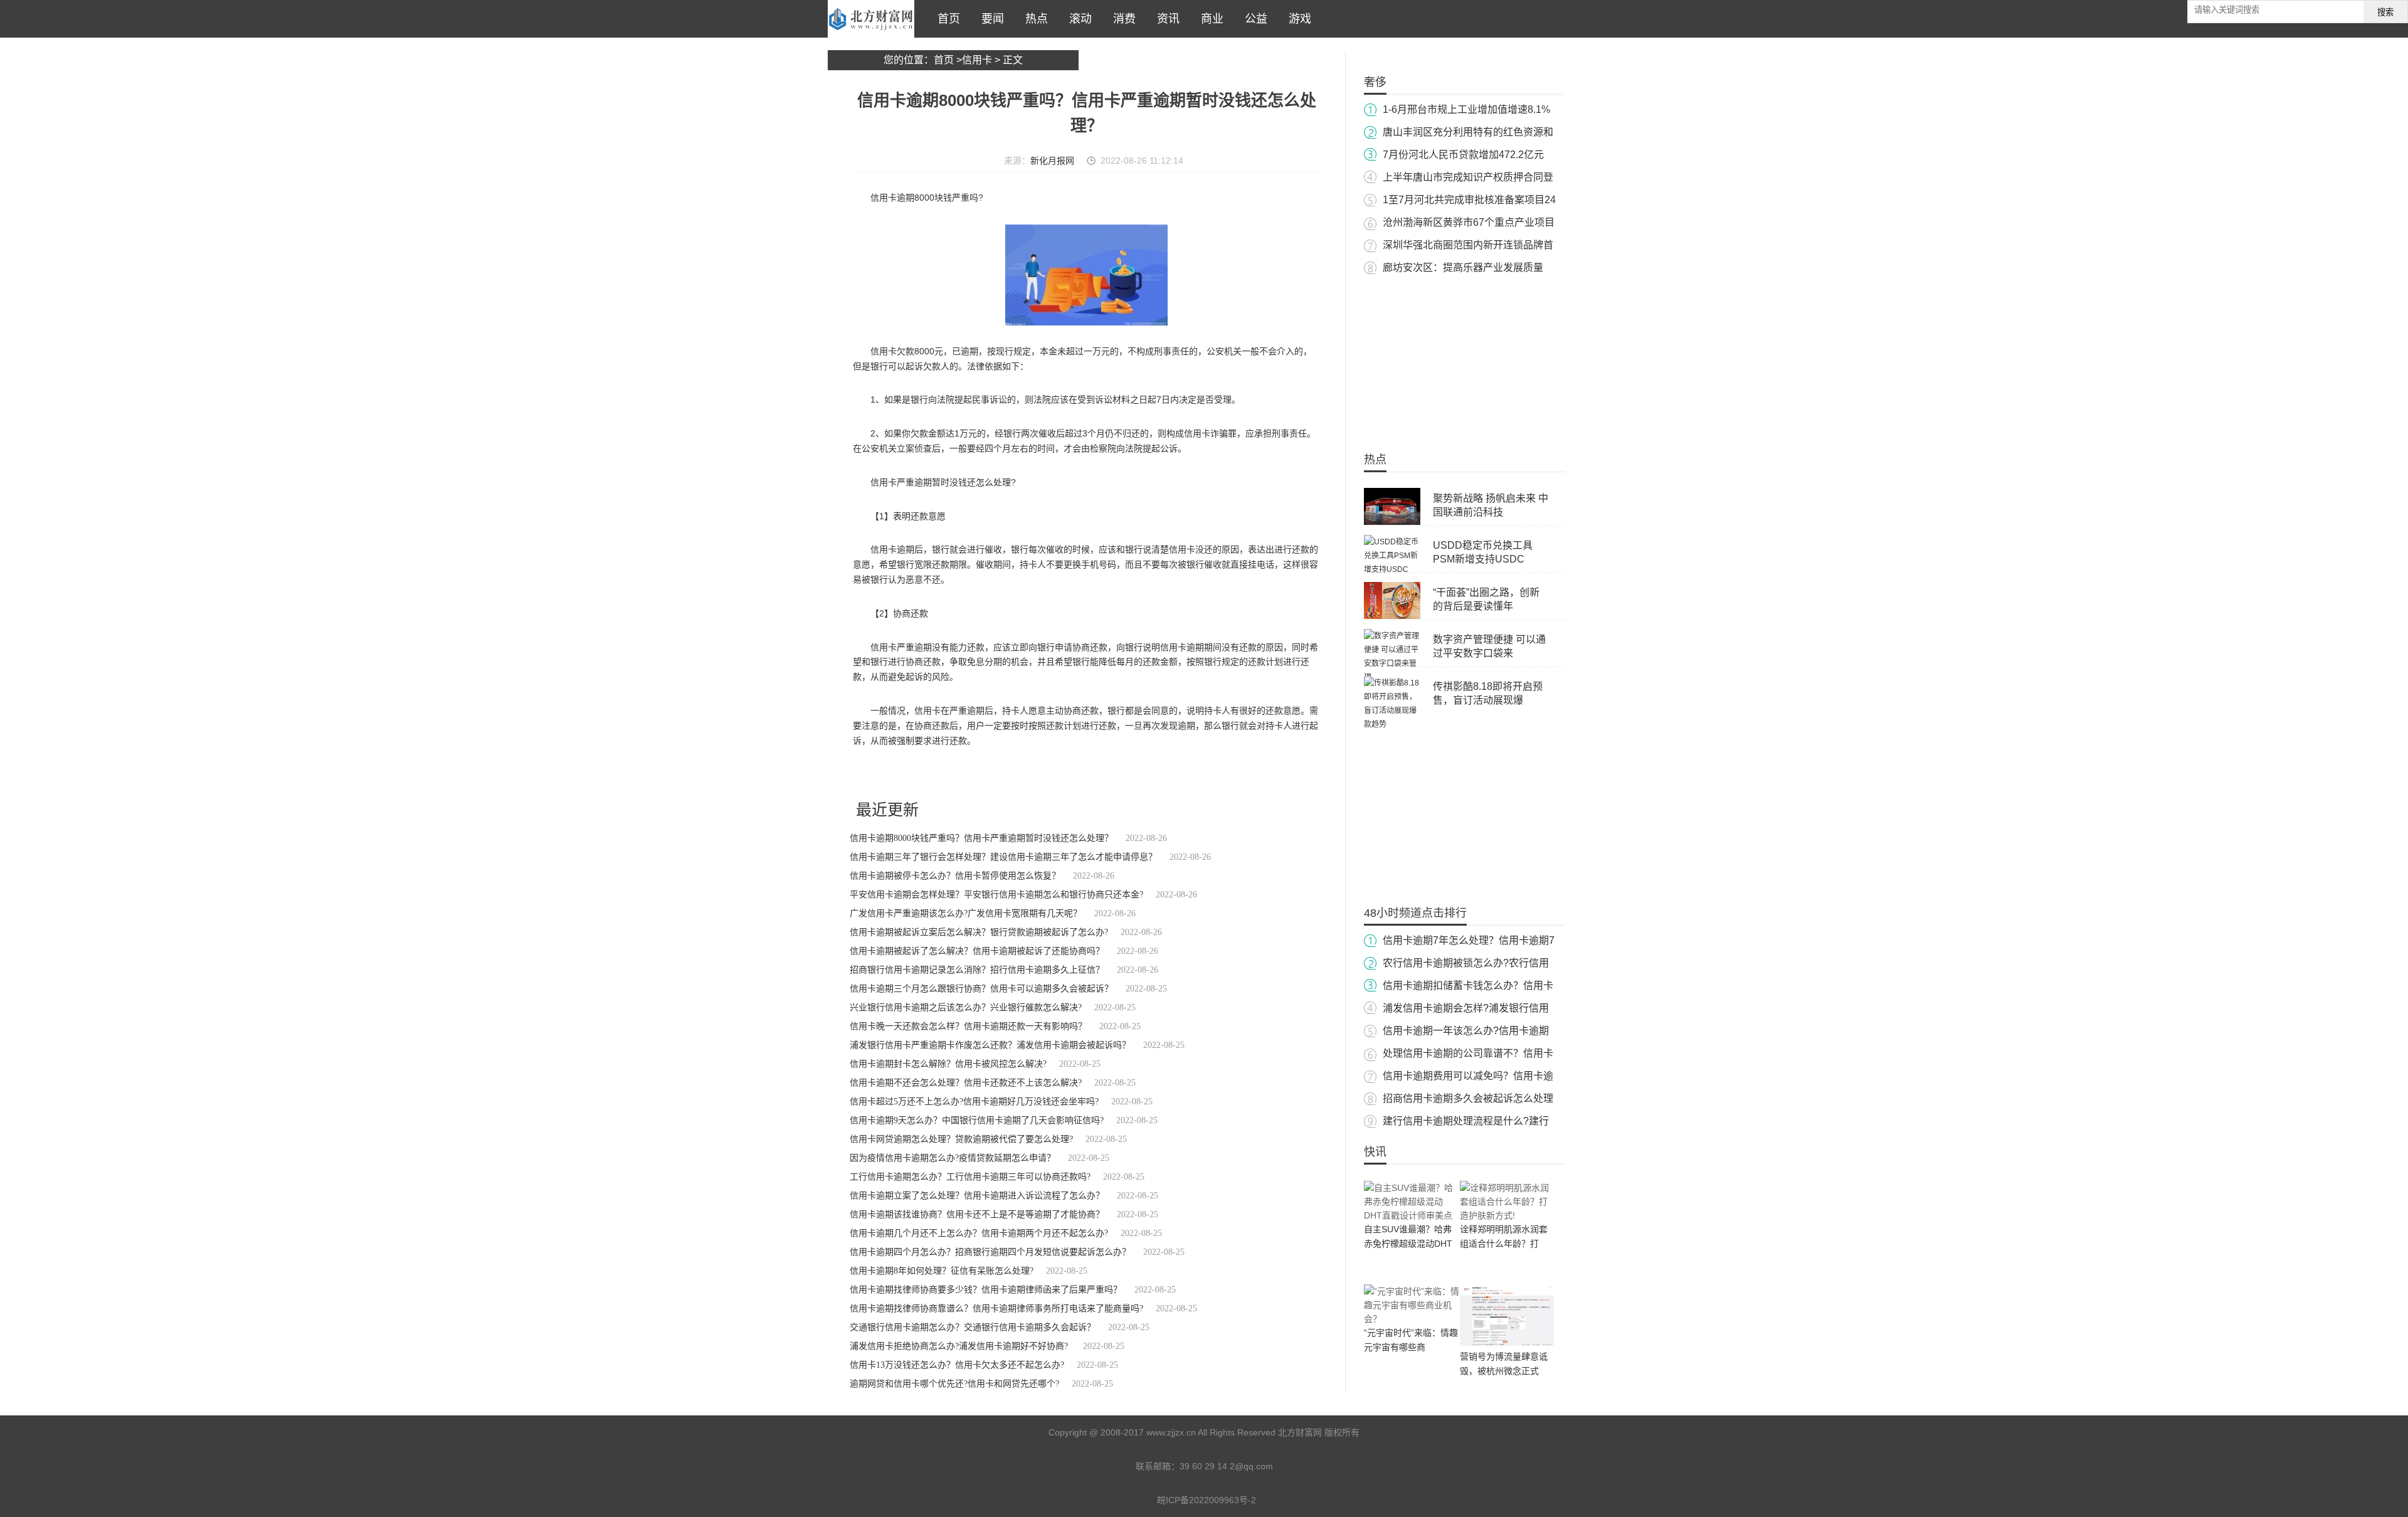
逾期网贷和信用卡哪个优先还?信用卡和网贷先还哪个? (954, 1384)
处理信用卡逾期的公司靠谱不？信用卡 (1468, 1053)
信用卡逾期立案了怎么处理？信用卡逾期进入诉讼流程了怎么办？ (977, 1196)
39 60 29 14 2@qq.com (1226, 1466)
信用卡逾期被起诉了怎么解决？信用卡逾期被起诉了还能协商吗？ (977, 951)
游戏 (1297, 19)
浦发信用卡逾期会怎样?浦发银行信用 (1466, 1008)
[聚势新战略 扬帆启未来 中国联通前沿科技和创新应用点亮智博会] (1392, 522)
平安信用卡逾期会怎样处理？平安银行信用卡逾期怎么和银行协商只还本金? (996, 895)
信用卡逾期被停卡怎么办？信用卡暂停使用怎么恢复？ (955, 876)
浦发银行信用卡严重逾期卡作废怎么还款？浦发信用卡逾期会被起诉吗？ (990, 1045)
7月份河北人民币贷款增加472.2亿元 (1463, 155)
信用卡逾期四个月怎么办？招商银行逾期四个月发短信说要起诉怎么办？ (990, 1252)
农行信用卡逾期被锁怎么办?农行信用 (1466, 963)
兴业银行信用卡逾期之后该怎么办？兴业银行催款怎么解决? (966, 1007)
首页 (946, 19)
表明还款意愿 (1057, 774)
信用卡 (977, 60)
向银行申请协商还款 (1115, 774)
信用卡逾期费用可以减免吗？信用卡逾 (1468, 1076)
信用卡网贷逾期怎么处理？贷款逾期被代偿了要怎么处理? (961, 1139)
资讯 (1165, 19)
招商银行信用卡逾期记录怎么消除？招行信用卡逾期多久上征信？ (977, 970)
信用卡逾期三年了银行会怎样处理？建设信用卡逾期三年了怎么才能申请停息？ (1003, 857)
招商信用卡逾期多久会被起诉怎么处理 (1468, 1098)
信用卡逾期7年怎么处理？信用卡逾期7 (1469, 940)
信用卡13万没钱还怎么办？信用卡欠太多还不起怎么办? (957, 1365)
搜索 (2385, 12)
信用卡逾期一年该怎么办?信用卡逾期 (1466, 1031)
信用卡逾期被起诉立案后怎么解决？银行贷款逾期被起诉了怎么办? (979, 932)
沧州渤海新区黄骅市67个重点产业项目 (1469, 222)
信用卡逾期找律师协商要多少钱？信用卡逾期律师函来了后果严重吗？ (986, 1290)
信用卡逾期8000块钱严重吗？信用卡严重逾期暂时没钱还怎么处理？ (981, 838)
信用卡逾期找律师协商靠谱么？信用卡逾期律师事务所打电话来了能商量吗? (996, 1308)
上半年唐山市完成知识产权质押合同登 (1468, 177)
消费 (1121, 19)
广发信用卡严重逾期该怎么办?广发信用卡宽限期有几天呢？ (966, 913)
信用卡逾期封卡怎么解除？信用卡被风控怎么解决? (948, 1064)
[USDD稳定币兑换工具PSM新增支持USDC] (1392, 569)
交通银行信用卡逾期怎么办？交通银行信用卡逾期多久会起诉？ (973, 1327)
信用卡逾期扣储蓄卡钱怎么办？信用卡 (1468, 986)
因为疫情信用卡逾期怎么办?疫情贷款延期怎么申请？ (953, 1158)
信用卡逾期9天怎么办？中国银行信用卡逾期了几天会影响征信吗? (977, 1120)
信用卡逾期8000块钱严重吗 (931, 774)
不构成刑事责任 (1006, 774)
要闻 (990, 19)
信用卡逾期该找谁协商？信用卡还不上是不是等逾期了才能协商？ (977, 1214)
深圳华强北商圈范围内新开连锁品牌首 (1468, 245)
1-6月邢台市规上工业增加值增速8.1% (1466, 109)
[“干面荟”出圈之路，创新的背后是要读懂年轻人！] (1392, 616)
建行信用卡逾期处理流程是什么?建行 (1466, 1121)
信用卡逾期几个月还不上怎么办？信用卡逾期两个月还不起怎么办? (979, 1233)
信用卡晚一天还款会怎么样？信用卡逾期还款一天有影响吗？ (968, 1026)
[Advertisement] (1464, 357)
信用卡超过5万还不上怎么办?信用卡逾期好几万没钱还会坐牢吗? (974, 1102)
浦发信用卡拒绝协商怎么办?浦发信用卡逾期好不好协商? (960, 1346)
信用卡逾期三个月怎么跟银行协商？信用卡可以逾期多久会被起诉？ (981, 989)
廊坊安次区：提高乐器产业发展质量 (1463, 267)
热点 (1033, 19)
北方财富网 (871, 19)
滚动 (1077, 19)
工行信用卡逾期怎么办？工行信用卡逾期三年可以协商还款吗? (970, 1177)
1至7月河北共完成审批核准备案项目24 (1469, 200)
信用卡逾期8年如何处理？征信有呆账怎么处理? (942, 1271)
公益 (1253, 19)
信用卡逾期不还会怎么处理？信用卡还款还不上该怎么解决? (966, 1083)
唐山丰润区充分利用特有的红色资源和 (1468, 132)
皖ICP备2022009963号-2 (1207, 1500)
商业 (1209, 19)
